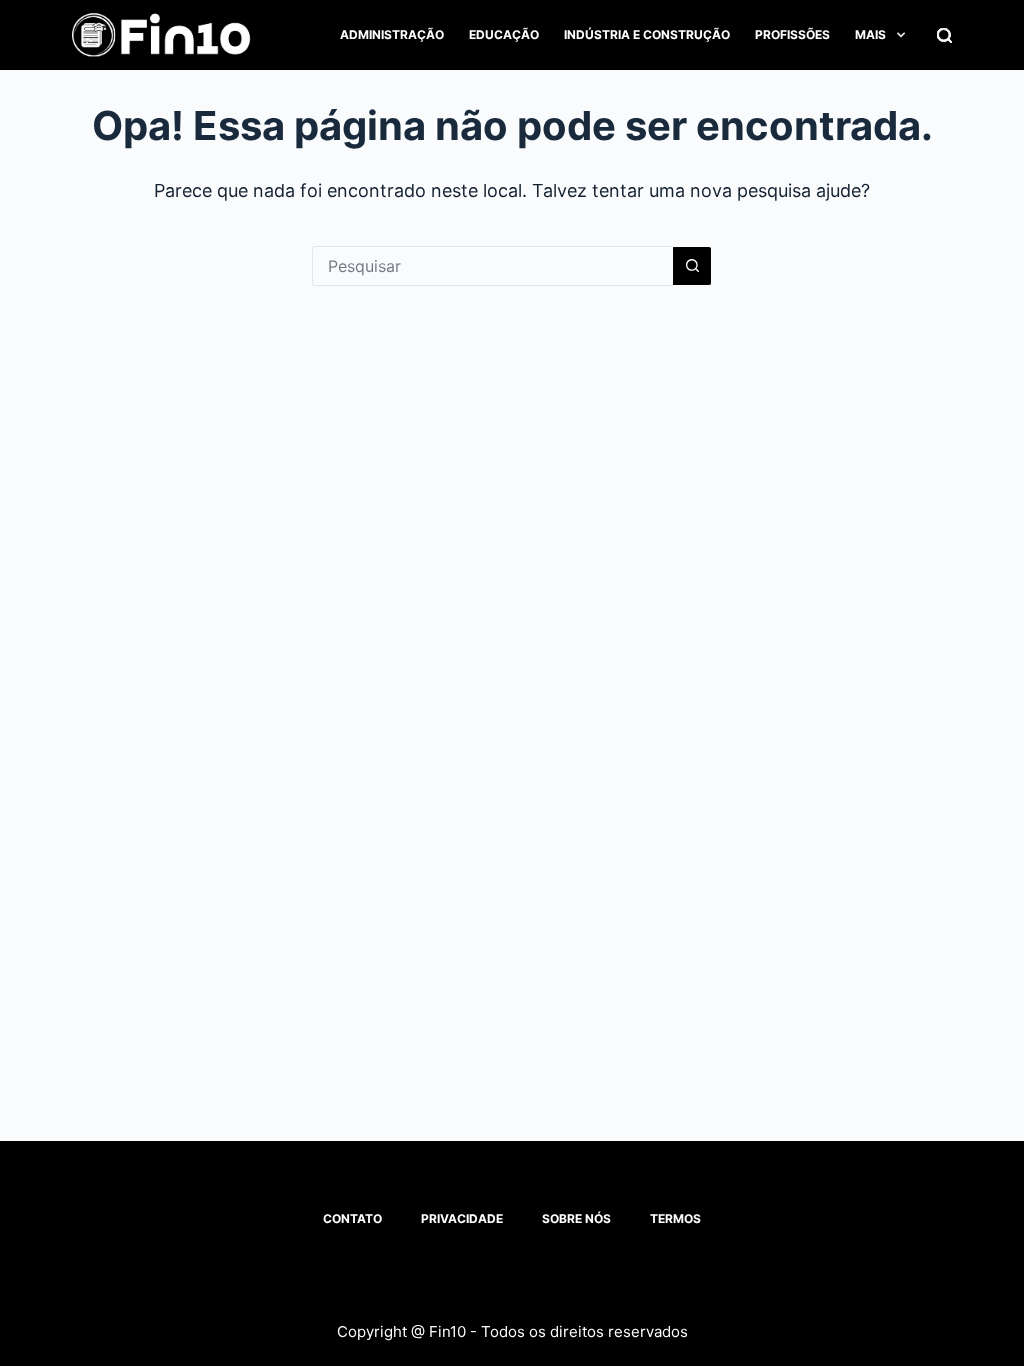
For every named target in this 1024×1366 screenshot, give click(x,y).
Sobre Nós (576, 1218)
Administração (392, 34)
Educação (504, 34)
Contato (352, 1218)
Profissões (792, 34)
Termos (675, 1218)
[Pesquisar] (944, 35)
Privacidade (462, 1218)
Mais (870, 34)
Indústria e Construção (647, 34)
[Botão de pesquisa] (692, 266)
